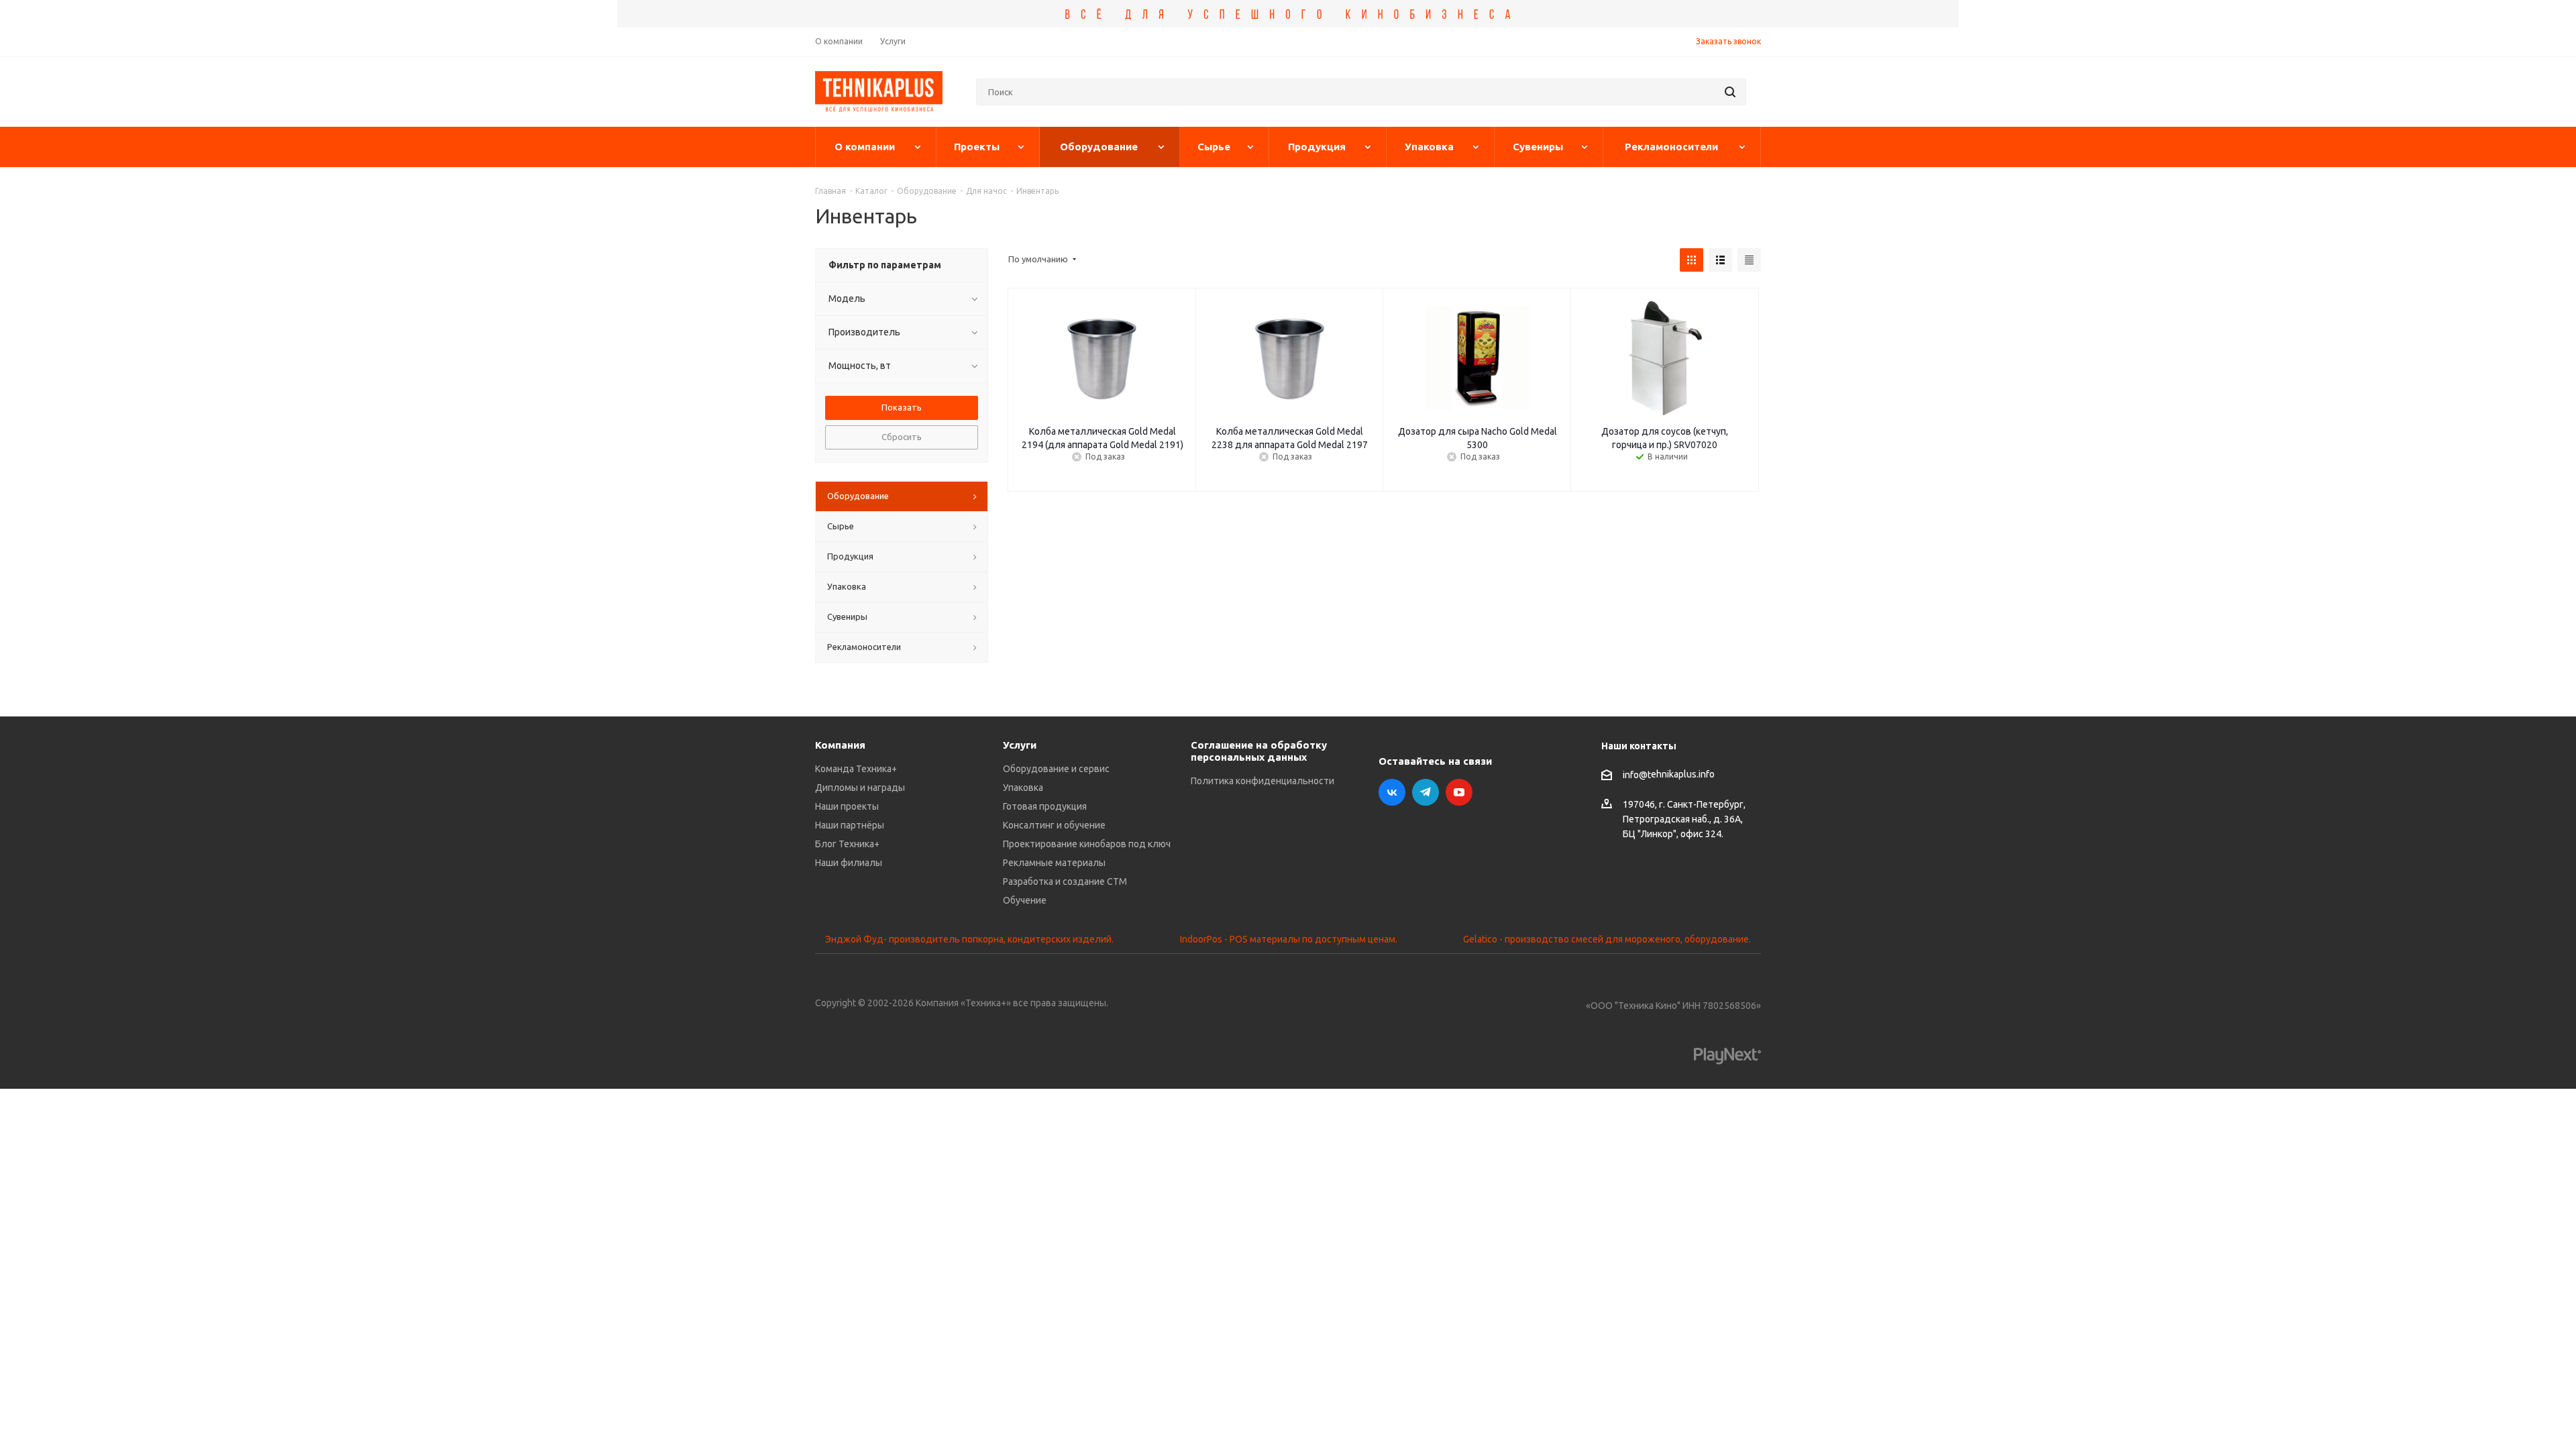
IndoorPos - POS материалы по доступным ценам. (1289, 939)
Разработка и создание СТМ (1065, 881)
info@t (1637, 775)
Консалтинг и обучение (1054, 825)
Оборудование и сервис (1056, 769)
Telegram (1426, 792)
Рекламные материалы (1054, 863)
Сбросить (902, 437)
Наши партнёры (850, 825)
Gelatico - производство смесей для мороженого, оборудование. (1607, 939)
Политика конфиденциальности (1263, 781)
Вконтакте (1392, 792)
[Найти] (1730, 92)
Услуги (1020, 745)
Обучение (1025, 900)
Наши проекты (847, 806)
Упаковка (1023, 788)
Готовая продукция (1045, 806)
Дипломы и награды (860, 788)
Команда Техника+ (856, 769)
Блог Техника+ (847, 844)
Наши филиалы (849, 863)
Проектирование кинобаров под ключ (1087, 844)
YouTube (1459, 792)
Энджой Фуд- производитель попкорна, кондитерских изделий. (969, 939)
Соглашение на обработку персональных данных (1259, 751)
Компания (840, 745)
